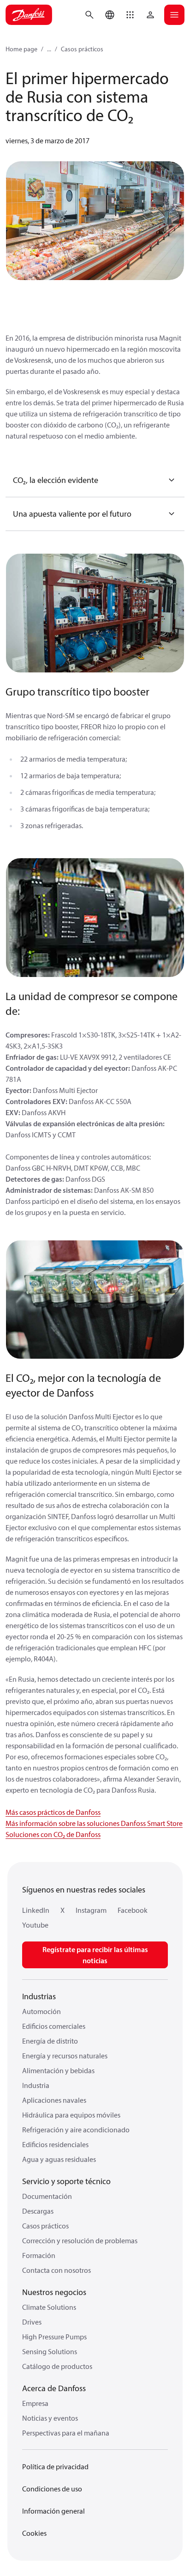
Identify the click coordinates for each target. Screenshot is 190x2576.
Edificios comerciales (54, 2026)
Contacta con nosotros (56, 2270)
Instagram (91, 1910)
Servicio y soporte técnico (66, 2181)
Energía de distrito (50, 2041)
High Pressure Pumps (54, 2337)
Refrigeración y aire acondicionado (76, 2130)
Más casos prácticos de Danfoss (53, 1812)
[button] (130, 15)
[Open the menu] (174, 15)
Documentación (47, 2196)
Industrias (39, 1996)
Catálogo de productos (57, 2366)
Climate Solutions (49, 2307)
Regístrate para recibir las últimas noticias (95, 1955)
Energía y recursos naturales (65, 2056)
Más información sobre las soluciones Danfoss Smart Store (94, 1823)
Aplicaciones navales (54, 2100)
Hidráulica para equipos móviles (71, 2115)
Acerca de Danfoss (54, 2388)
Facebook (133, 1910)
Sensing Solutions (50, 2351)
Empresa (35, 2403)
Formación (39, 2255)
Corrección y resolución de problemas (80, 2240)
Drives (32, 2322)
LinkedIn (36, 1910)
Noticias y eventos (50, 2418)
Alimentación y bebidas (58, 2070)
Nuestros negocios (54, 2292)
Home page (21, 49)
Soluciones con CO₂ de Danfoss (53, 1834)
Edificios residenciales (55, 2144)
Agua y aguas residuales (59, 2159)
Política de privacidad (55, 2466)
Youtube (35, 1925)
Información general (53, 2511)
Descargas (38, 2211)
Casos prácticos (82, 49)
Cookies (34, 2533)
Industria (36, 2085)
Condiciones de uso (52, 2489)
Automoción (42, 2011)
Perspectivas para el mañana (66, 2433)
